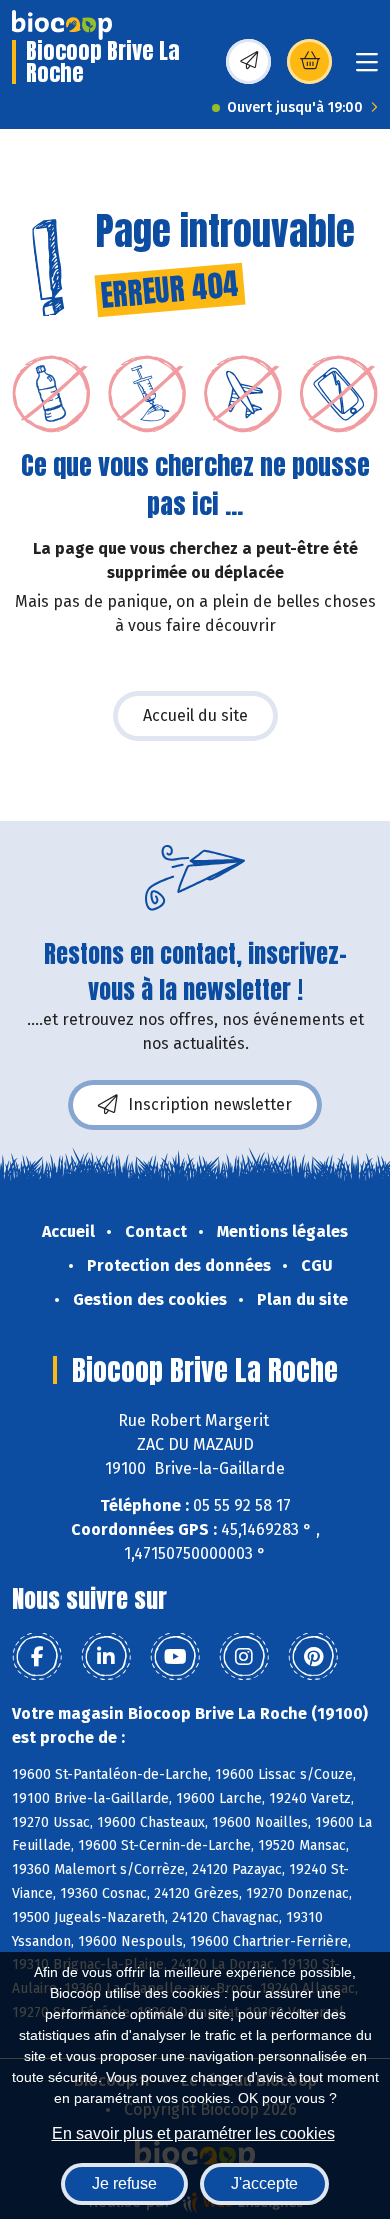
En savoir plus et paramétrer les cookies (193, 2133)
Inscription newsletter (210, 1104)
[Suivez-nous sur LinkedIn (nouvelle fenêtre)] (106, 1657)
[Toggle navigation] (367, 68)
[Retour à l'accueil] (62, 25)
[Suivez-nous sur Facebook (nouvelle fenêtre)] (37, 1657)
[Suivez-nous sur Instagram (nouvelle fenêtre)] (244, 1657)
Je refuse (124, 2183)
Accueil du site (195, 715)
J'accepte (264, 2183)
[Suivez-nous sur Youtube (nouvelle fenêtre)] (175, 1657)
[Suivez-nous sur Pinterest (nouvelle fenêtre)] (313, 1657)
